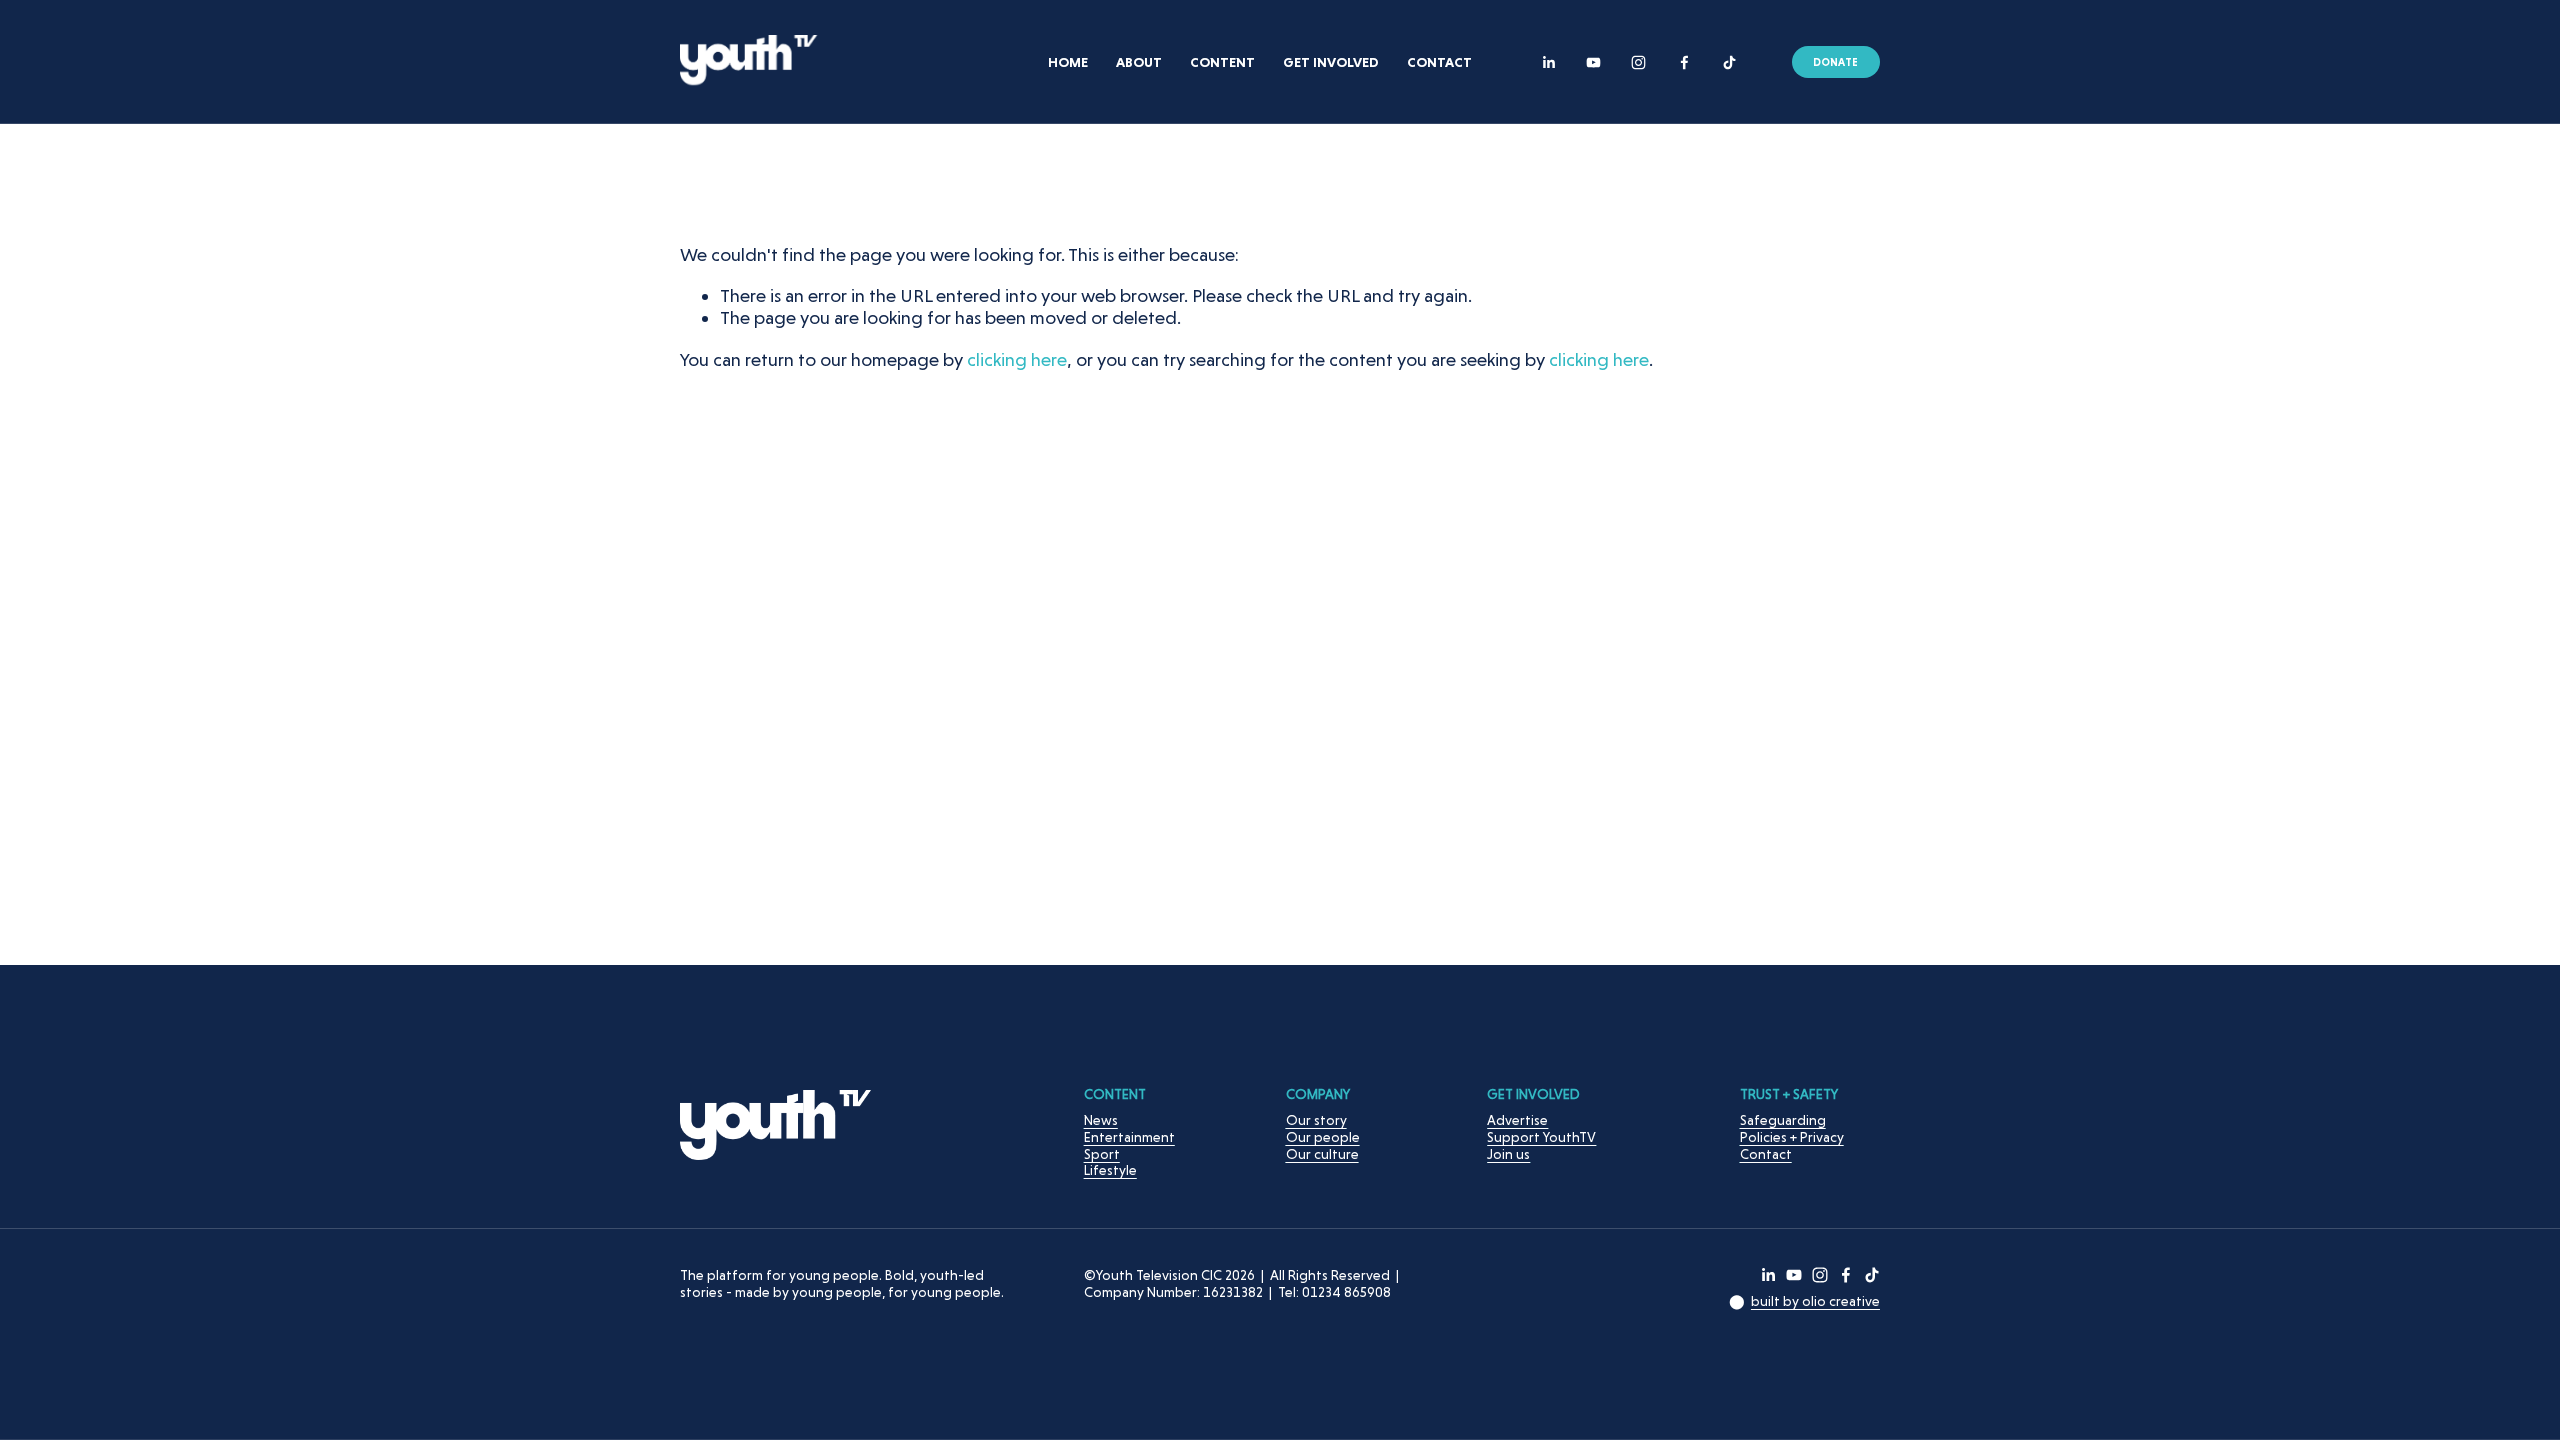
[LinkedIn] (1548, 62)
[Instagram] (1638, 62)
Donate (1835, 62)
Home (1068, 62)
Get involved (1331, 62)
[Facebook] (1684, 62)
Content (1222, 62)
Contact (1439, 62)
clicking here (1017, 359)
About (1139, 62)
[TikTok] (1729, 62)
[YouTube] (1593, 62)
